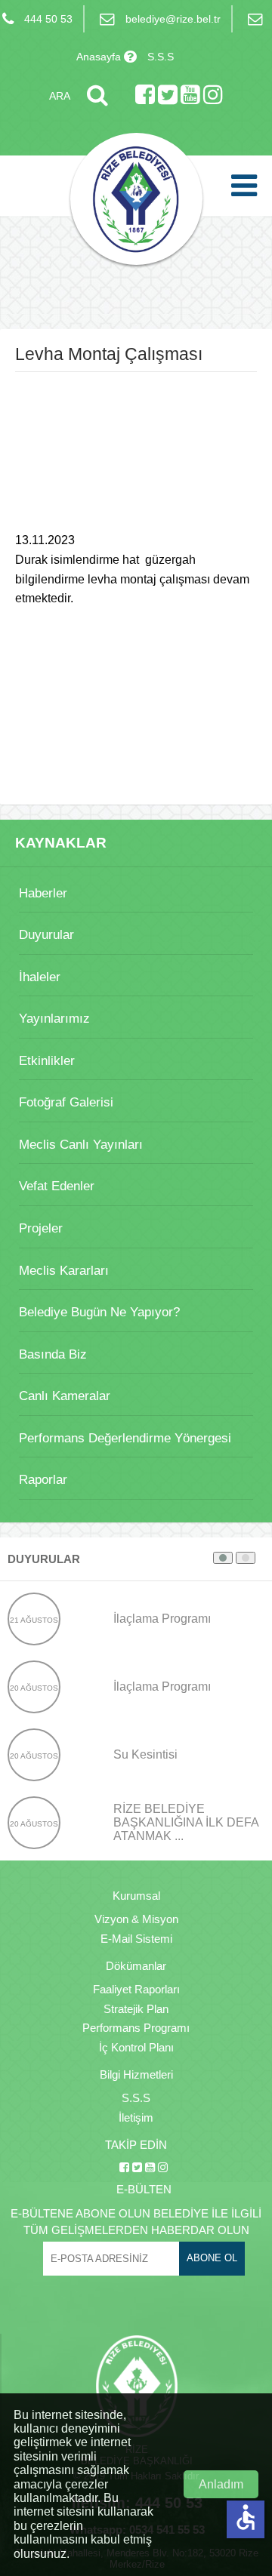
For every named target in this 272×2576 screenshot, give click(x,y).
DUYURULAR (44, 1559)
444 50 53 (48, 19)
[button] (223, 1558)
